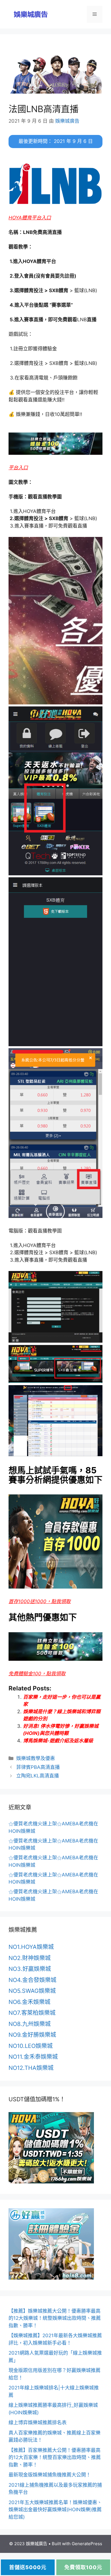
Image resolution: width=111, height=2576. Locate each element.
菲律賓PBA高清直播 (38, 1767)
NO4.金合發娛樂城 (32, 1980)
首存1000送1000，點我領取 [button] (40, 1601)
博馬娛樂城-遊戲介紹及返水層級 (58, 1741)
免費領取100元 (83, 2567)
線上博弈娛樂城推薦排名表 (38, 2423)
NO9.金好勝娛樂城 (32, 2035)
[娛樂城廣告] (31, 14)
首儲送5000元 (28, 2567)
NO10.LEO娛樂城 (31, 2046)
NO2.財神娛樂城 (30, 1958)
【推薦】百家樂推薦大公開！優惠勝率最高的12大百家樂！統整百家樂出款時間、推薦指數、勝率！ (55, 2457)
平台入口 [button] (18, 468)
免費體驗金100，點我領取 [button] (37, 1674)
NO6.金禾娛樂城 (29, 2002)
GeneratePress (87, 2544)
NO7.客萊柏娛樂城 (32, 2013)
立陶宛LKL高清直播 (38, 1776)
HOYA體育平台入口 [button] (30, 218)
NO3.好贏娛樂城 (30, 1969)
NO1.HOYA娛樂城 (31, 1947)
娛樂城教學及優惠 (36, 1758)
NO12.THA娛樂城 (31, 2068)
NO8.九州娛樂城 (30, 2024)
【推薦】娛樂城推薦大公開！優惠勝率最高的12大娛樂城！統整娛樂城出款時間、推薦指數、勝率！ (55, 2318)
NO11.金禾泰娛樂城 (33, 2057)
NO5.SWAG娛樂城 (32, 1991)
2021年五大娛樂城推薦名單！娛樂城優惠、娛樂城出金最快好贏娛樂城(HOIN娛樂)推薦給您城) (55, 2510)
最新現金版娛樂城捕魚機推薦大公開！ (50, 2475)
